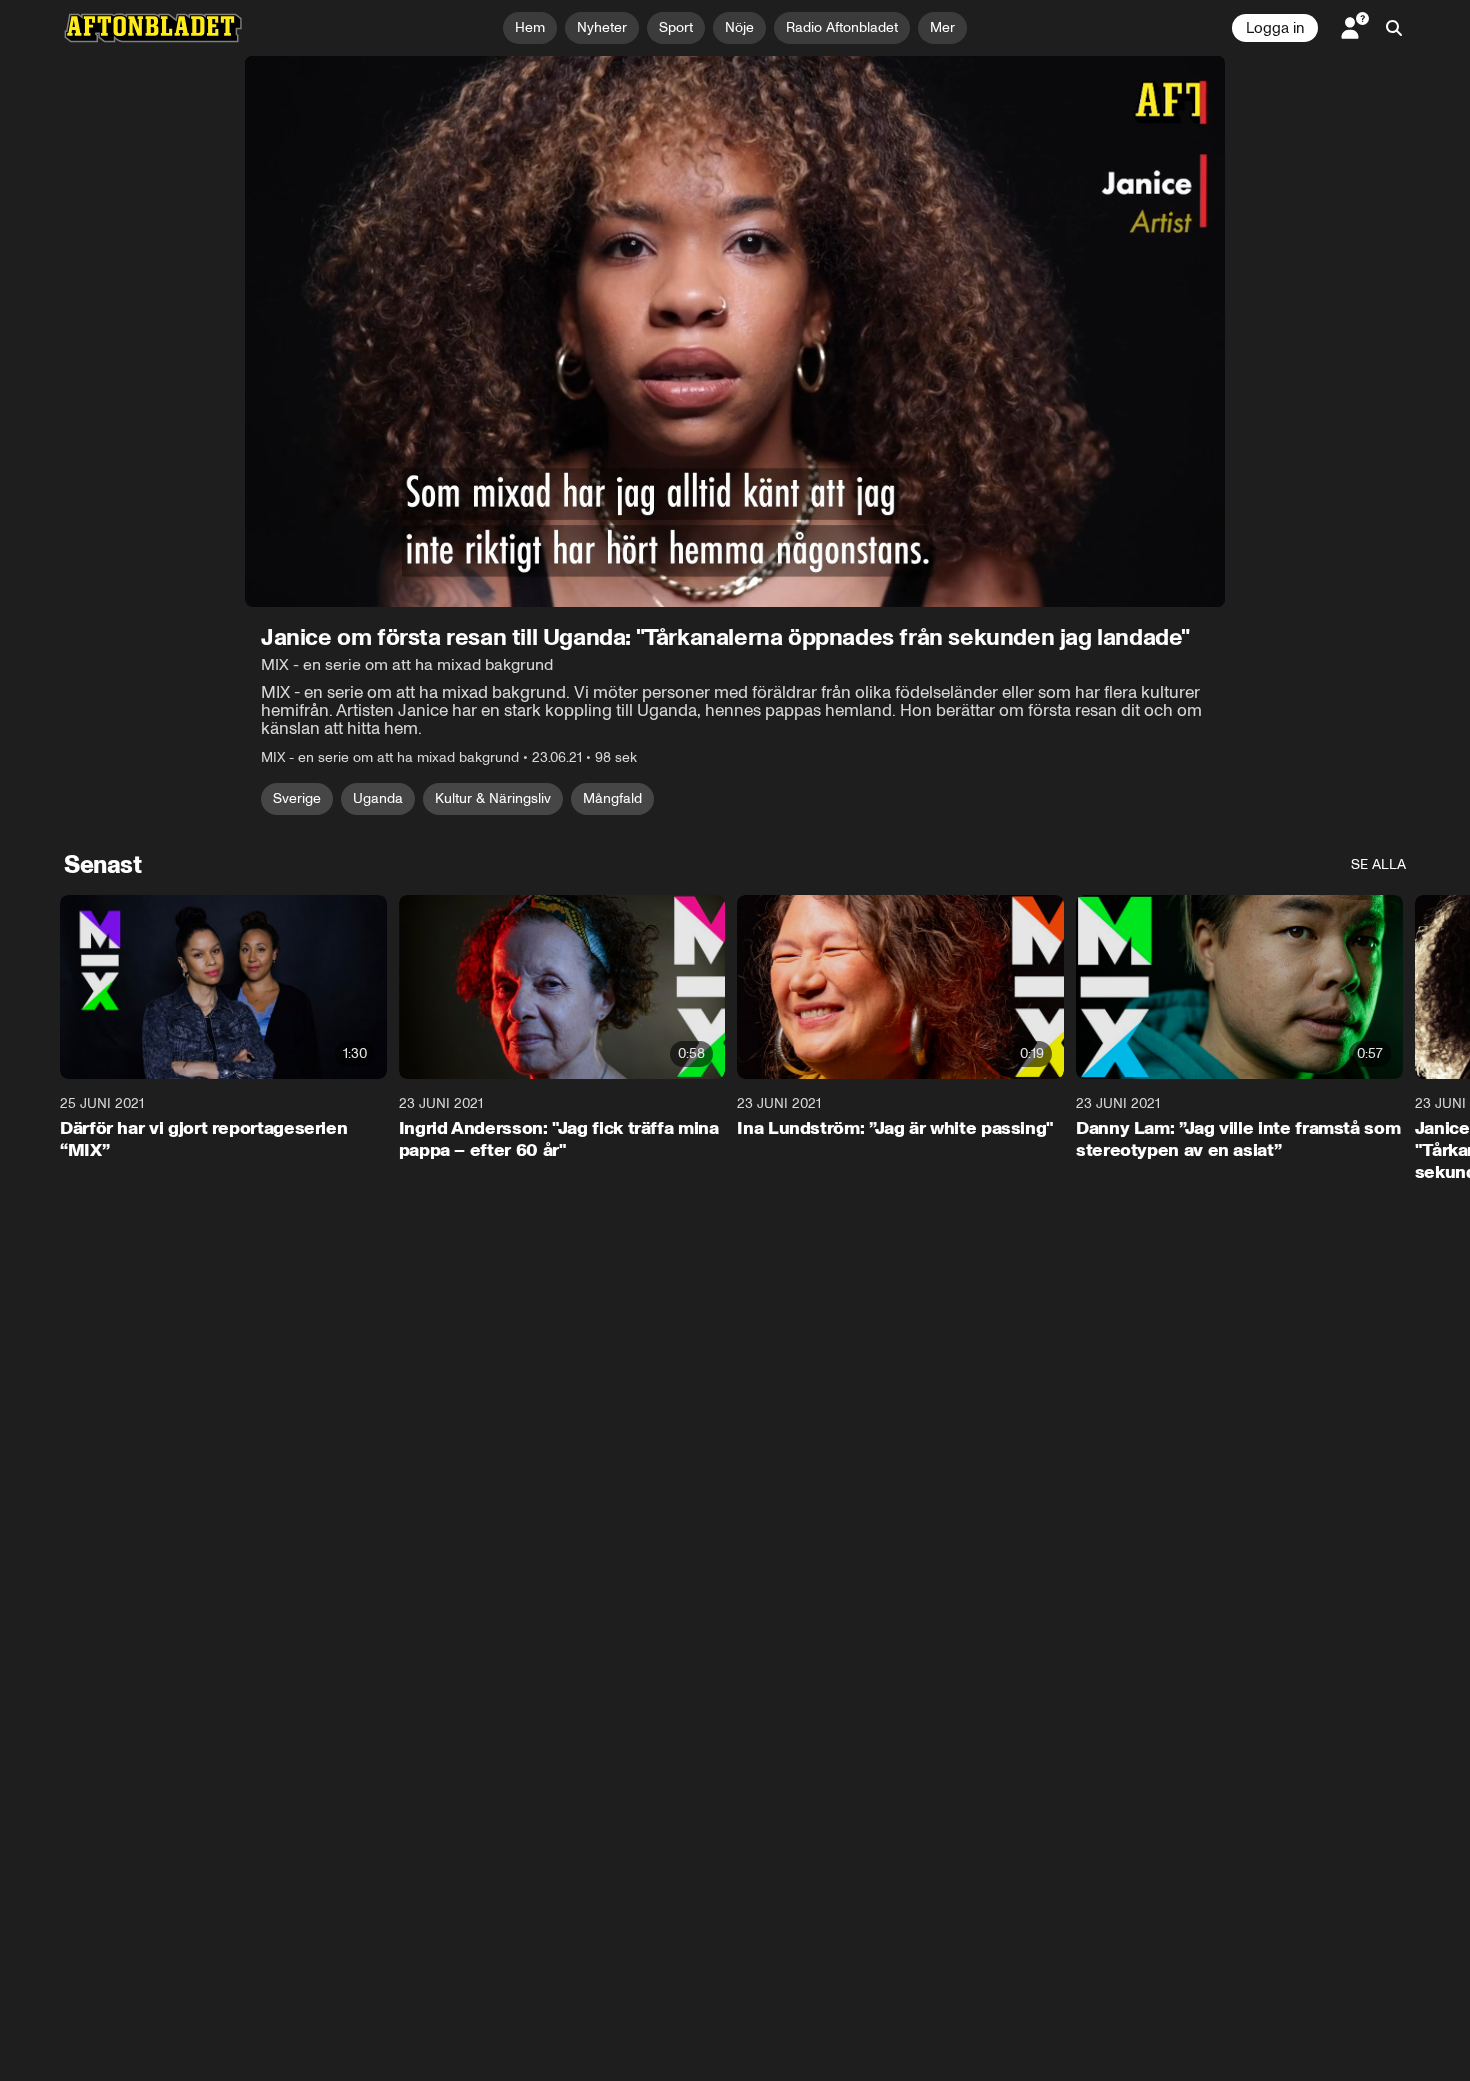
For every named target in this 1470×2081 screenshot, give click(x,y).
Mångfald (612, 798)
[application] (735, 331)
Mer (942, 27)
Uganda (378, 798)
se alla (1378, 864)
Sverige (297, 798)
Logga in (1275, 28)
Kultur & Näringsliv (493, 798)
